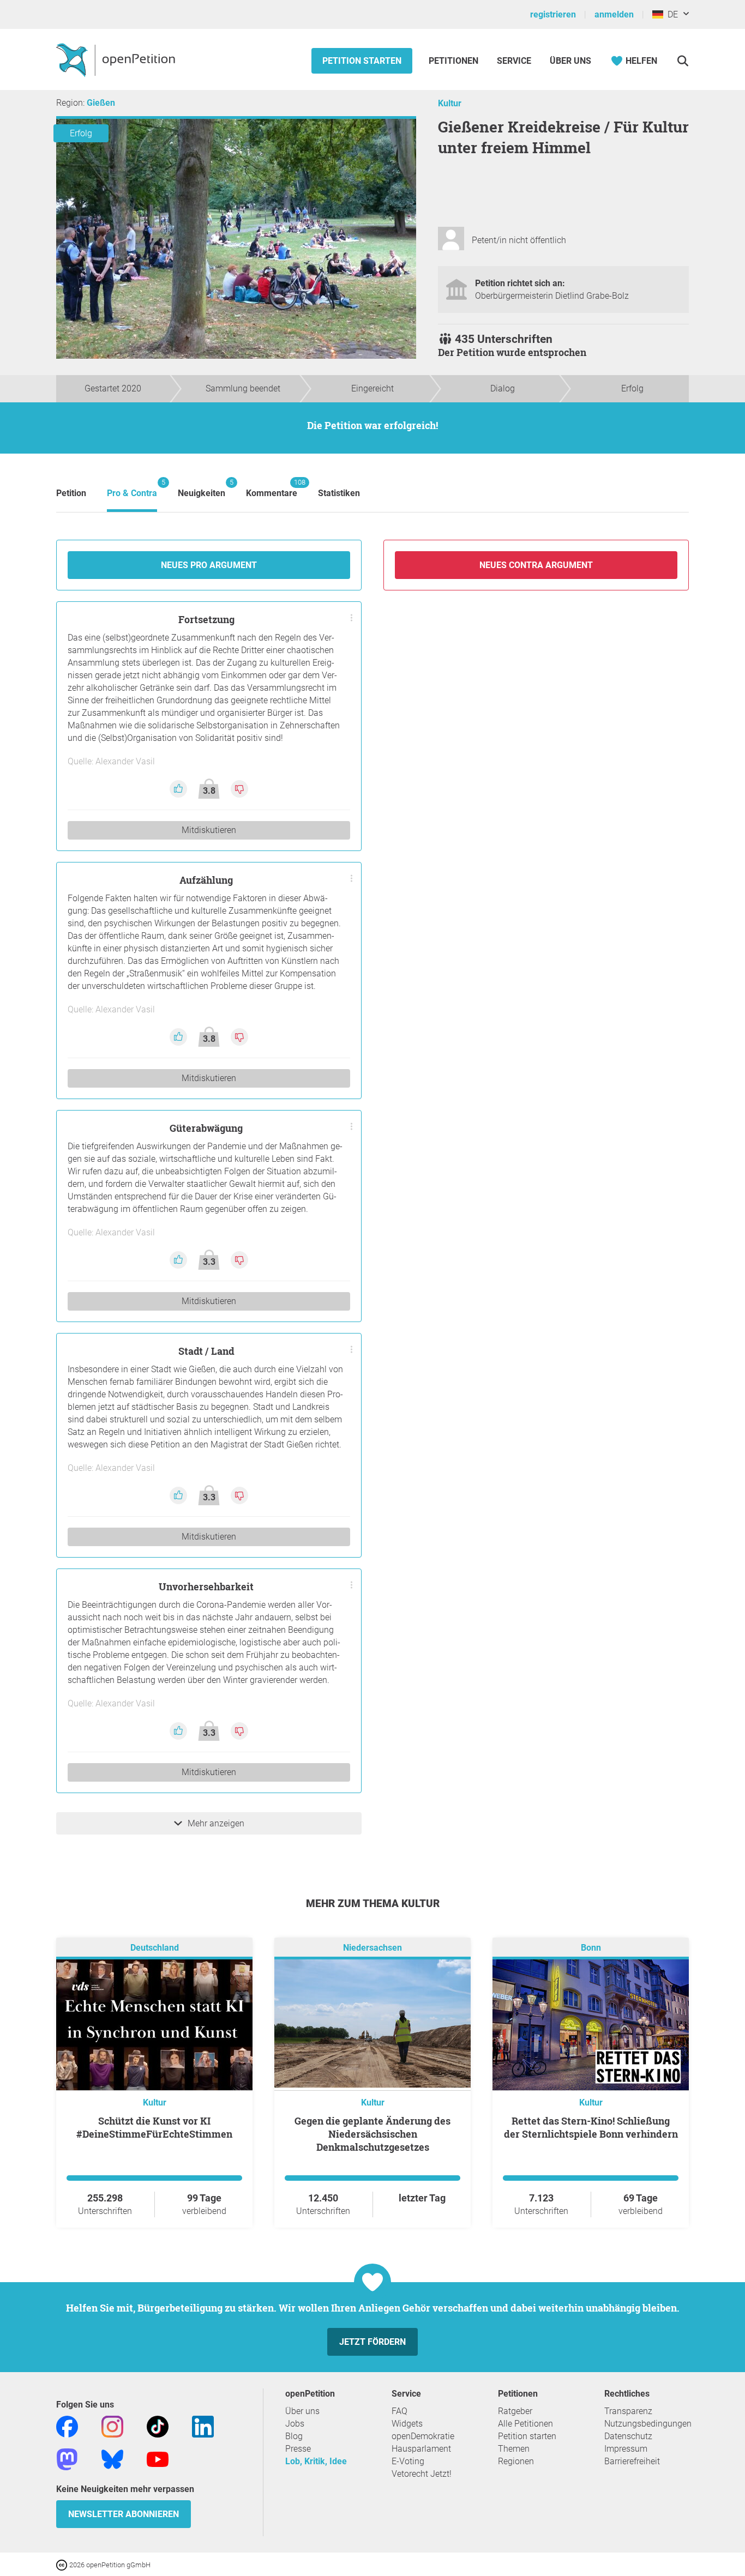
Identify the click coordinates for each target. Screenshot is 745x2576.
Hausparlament (421, 2449)
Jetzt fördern (372, 2342)
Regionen (516, 2461)
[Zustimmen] (179, 788)
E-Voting (408, 2461)
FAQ (399, 2411)
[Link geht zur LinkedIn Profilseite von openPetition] (203, 2426)
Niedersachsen (372, 1948)
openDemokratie (423, 2436)
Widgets (407, 2424)
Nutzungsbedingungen (648, 2424)
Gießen (101, 103)
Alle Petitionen (525, 2424)
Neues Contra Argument (536, 565)
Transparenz (628, 2411)
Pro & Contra (132, 488)
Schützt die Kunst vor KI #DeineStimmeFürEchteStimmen (154, 2127)
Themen (514, 2449)
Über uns (302, 2411)
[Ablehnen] (239, 788)
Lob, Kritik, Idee (316, 2461)
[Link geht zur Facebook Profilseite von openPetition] (67, 2426)
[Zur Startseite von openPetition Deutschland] (117, 59)
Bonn (591, 1948)
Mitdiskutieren (209, 830)
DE (671, 14)
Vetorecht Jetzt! (422, 2474)
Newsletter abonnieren (124, 2514)
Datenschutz (628, 2436)
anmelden (614, 14)
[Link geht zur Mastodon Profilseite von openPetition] (67, 2459)
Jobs (295, 2424)
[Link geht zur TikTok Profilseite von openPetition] (158, 2426)
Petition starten (362, 61)
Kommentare (272, 488)
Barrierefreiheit (632, 2461)
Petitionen (455, 61)
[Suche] (683, 61)
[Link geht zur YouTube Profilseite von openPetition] (158, 2459)
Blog (294, 2436)
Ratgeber (515, 2411)
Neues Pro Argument (209, 565)
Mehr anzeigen (216, 1823)
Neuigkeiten (202, 488)
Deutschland (155, 1948)
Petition (71, 493)
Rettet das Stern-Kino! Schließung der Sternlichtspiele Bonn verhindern (591, 2127)
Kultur (450, 103)
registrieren (553, 14)
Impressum (626, 2449)
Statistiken (339, 493)
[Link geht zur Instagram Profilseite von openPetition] (112, 2426)
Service (514, 61)
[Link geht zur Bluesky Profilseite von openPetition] (112, 2459)
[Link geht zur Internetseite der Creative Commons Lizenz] (63, 2564)
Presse (298, 2449)
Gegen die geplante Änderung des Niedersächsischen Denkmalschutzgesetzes (372, 2134)
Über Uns (570, 61)
